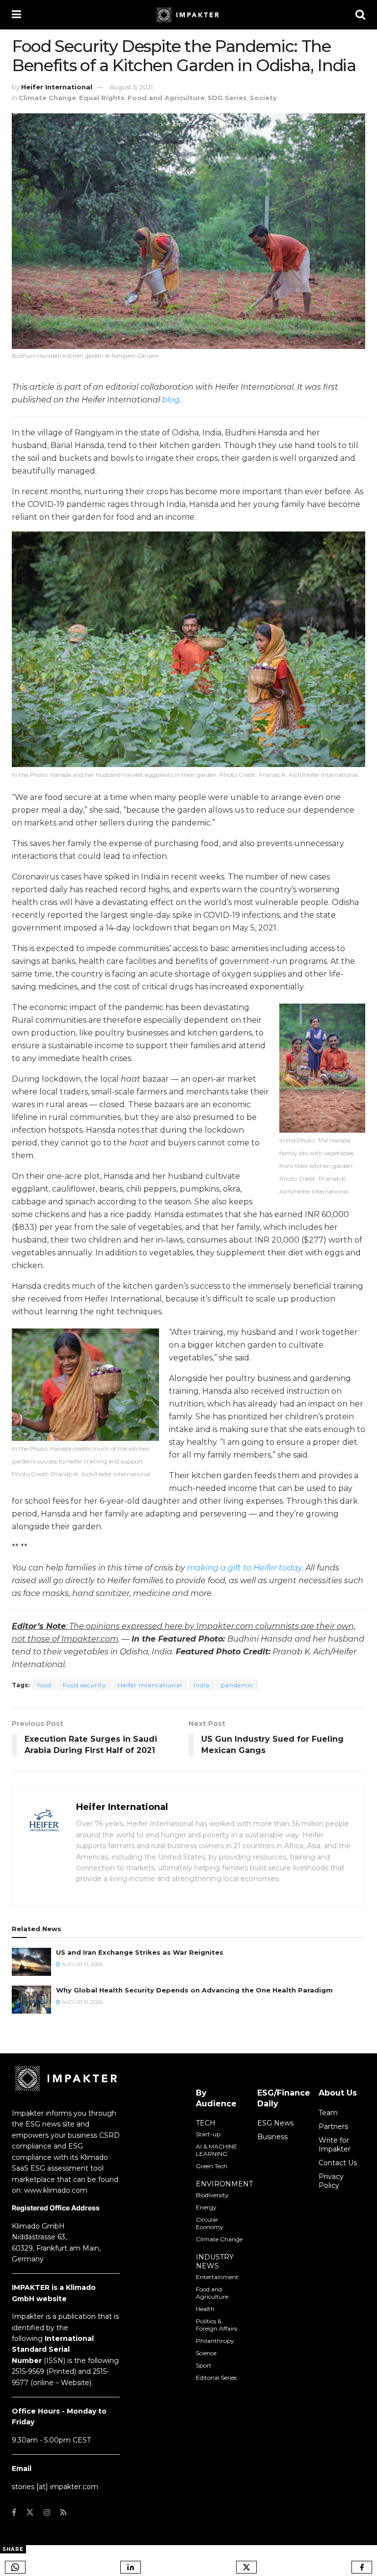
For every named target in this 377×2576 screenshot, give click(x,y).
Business (272, 2137)
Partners (333, 2126)
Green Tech (212, 2166)
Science (206, 2353)
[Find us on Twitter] (30, 2512)
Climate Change (47, 98)
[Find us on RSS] (64, 2512)
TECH (206, 2123)
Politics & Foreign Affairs (216, 2325)
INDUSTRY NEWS (215, 2261)
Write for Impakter (335, 2145)
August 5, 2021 (131, 87)
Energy (206, 2207)
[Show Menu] (16, 15)
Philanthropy (215, 2341)
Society (263, 98)
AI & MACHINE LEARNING (216, 2150)
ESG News (275, 2123)
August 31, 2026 (81, 1964)
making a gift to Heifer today (244, 1568)
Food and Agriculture (166, 98)
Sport (204, 2365)
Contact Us (338, 2163)
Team (328, 2113)
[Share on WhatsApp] (15, 2567)
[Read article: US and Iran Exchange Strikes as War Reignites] (31, 1962)
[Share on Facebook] (362, 2567)
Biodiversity (212, 2195)
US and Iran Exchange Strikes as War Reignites (140, 1952)
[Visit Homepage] (188, 15)
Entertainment (217, 2277)
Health (205, 2309)
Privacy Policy (331, 2181)
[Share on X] (246, 2567)
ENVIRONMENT (224, 2184)
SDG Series (227, 98)
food (44, 1685)
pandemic (237, 1685)
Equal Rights (102, 98)
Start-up (208, 2134)
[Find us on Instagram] (47, 2512)
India (202, 1685)
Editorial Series (216, 2377)
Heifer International (57, 87)
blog (171, 400)
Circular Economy (210, 2223)
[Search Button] (360, 15)
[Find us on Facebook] (14, 2512)
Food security (85, 1685)
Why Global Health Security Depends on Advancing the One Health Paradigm (194, 1990)
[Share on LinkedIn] (131, 2567)
